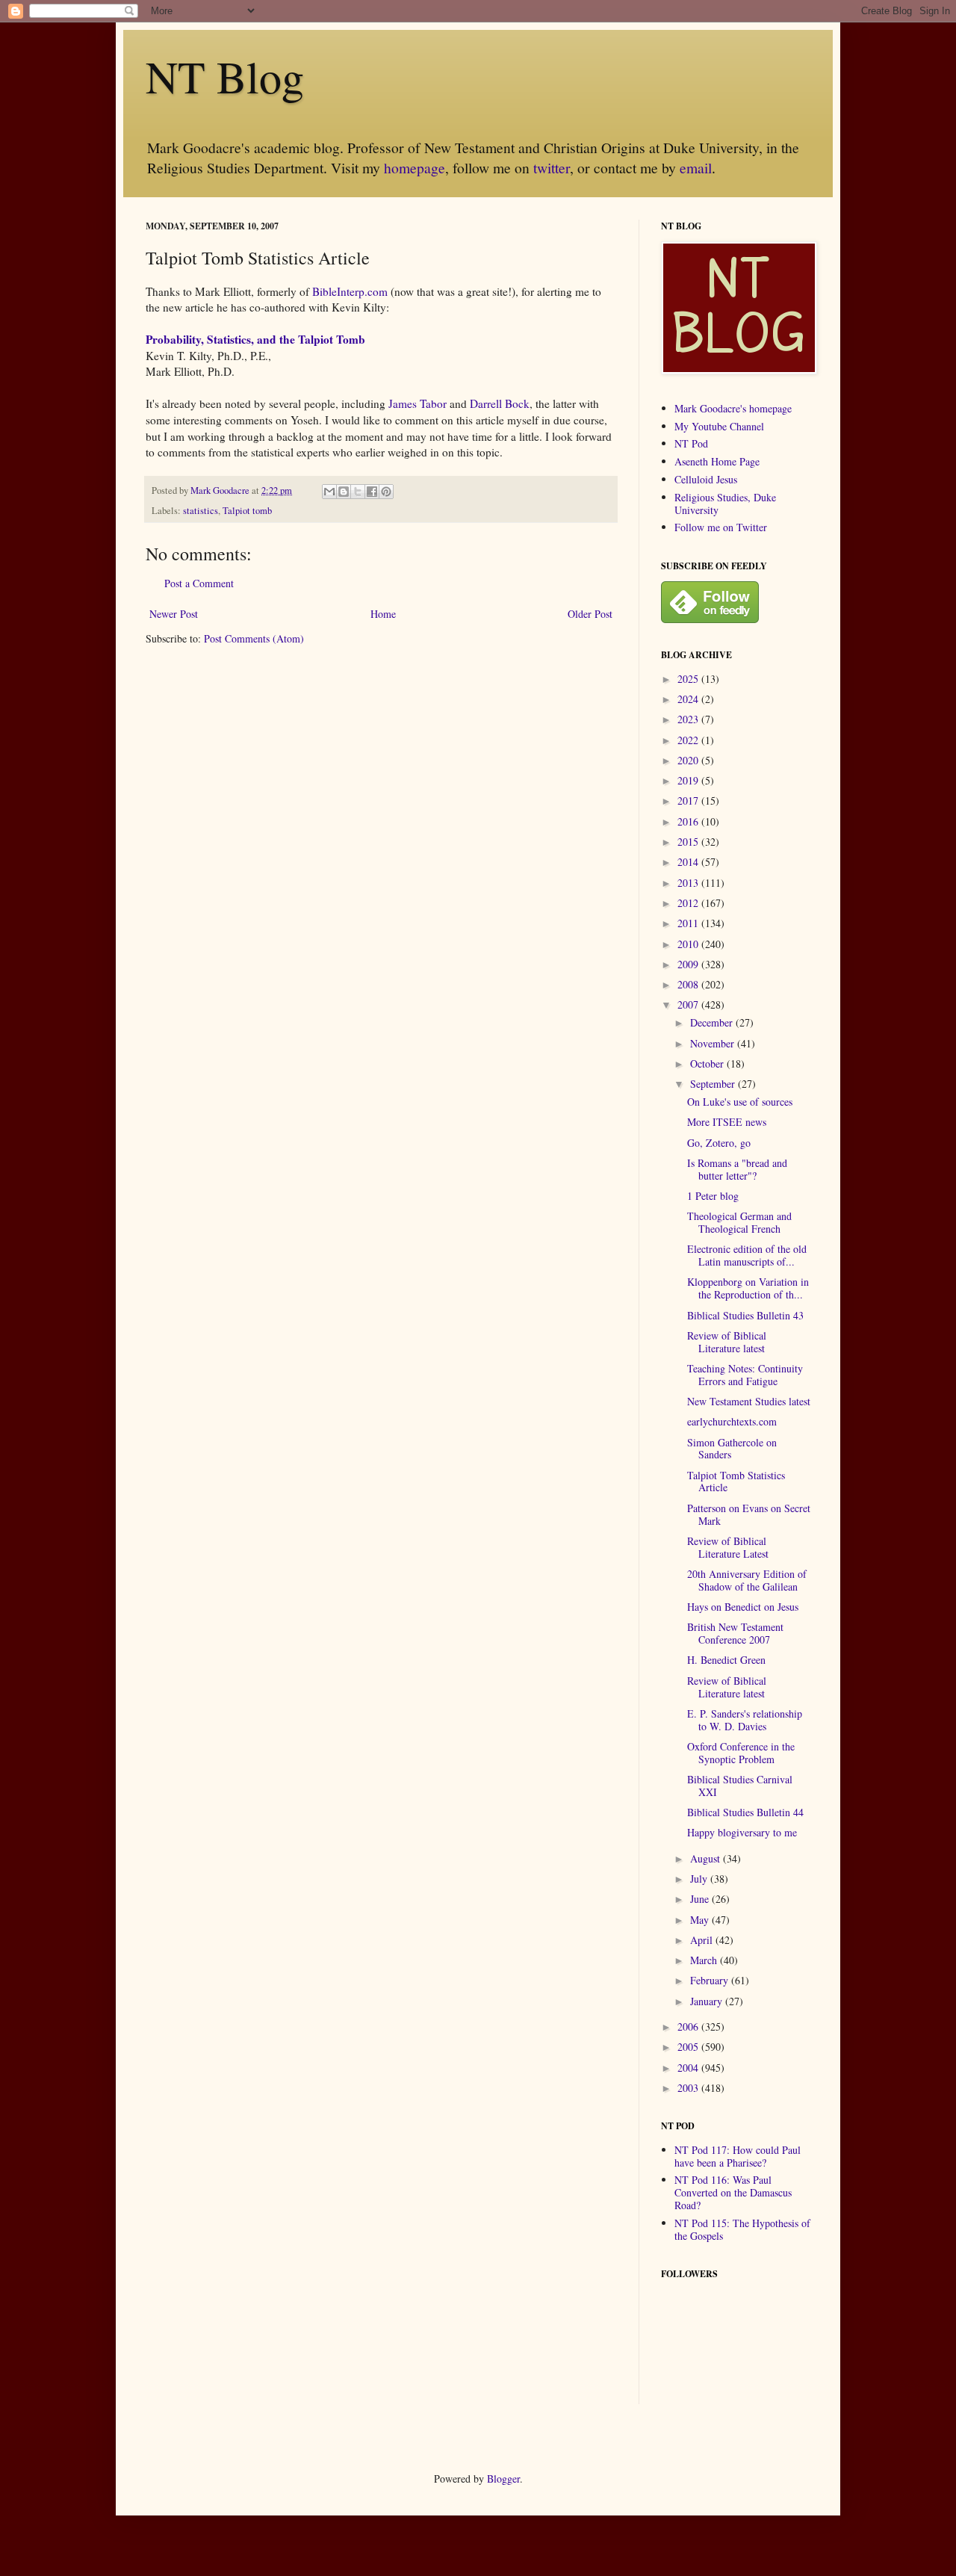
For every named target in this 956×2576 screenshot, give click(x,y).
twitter (552, 168)
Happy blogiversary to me (742, 1832)
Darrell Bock (500, 403)
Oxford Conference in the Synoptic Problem (741, 1753)
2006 (689, 2027)
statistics (201, 511)
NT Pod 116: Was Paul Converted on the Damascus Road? (733, 2192)
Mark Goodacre (221, 490)
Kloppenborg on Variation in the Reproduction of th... (748, 1288)
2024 (689, 699)
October (708, 1063)
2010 (689, 944)
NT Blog (225, 76)
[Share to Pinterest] (386, 492)
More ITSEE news (727, 1122)
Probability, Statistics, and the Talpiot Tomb (255, 339)
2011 (689, 923)
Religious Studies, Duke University (725, 504)
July (700, 1879)
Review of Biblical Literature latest (727, 1342)
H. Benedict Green (726, 1660)
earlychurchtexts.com (732, 1421)
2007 (689, 1004)
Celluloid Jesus (706, 479)
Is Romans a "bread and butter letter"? (737, 1169)
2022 (689, 740)
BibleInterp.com (350, 291)
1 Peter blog (713, 1196)
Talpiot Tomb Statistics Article (736, 1481)
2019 (689, 780)
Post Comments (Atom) (254, 638)
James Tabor (418, 403)
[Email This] (329, 492)
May (701, 1920)
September (714, 1084)
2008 (689, 984)
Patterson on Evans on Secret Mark (749, 1514)
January (708, 2001)
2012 (689, 903)
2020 (689, 760)
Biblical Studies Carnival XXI (740, 1786)
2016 (689, 821)
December (713, 1022)
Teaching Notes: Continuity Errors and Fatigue (745, 1375)
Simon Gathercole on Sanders (732, 1449)
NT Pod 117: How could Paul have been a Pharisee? (738, 2156)
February (711, 1980)
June (701, 1899)
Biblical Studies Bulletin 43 (745, 1315)
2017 (689, 801)
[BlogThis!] (344, 492)
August (707, 1858)
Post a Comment (199, 583)
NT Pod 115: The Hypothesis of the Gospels (742, 2229)
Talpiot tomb (247, 511)
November (714, 1043)
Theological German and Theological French (739, 1222)
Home (383, 614)
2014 (689, 862)
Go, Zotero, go (719, 1143)
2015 (689, 842)
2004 (689, 2068)
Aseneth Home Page (717, 461)
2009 (689, 964)
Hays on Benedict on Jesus (743, 1607)
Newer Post (174, 614)
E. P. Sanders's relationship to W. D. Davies (745, 1720)
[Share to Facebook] (372, 492)
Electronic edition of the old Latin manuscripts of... (747, 1255)
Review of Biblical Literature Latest (728, 1547)
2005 (689, 2047)
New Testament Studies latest (749, 1401)
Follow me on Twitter (721, 527)
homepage (415, 168)
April (703, 1940)
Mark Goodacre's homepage (733, 408)
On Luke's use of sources (740, 1102)
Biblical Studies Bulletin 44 (745, 1812)
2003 (689, 2088)
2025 (689, 679)
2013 (689, 883)
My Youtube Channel (719, 426)
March (705, 1960)
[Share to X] (358, 492)
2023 (689, 719)
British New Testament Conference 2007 (735, 1633)
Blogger (503, 2479)
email (696, 168)
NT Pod (691, 443)
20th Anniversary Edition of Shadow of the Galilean (747, 1580)
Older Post (590, 614)
